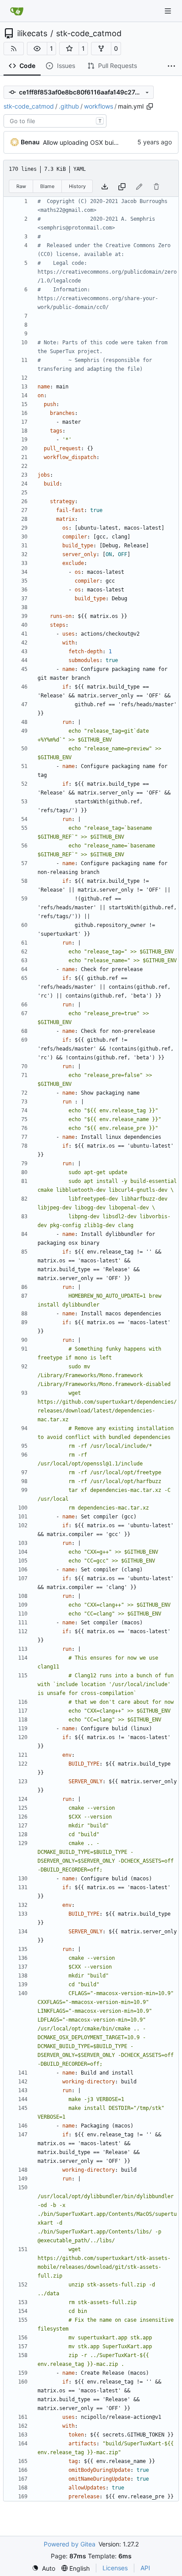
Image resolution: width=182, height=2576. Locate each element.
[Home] (17, 11)
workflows (99, 106)
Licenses (115, 2568)
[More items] (171, 66)
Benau (30, 142)
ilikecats (32, 34)
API (145, 2568)
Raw (21, 186)
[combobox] (55, 121)
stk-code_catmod (89, 34)
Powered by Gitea (70, 2544)
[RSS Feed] (14, 49)
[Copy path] (150, 106)
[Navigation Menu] (169, 11)
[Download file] (105, 186)
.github (69, 106)
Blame (47, 186)
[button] (37, 49)
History (77, 186)
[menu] (44, 2568)
